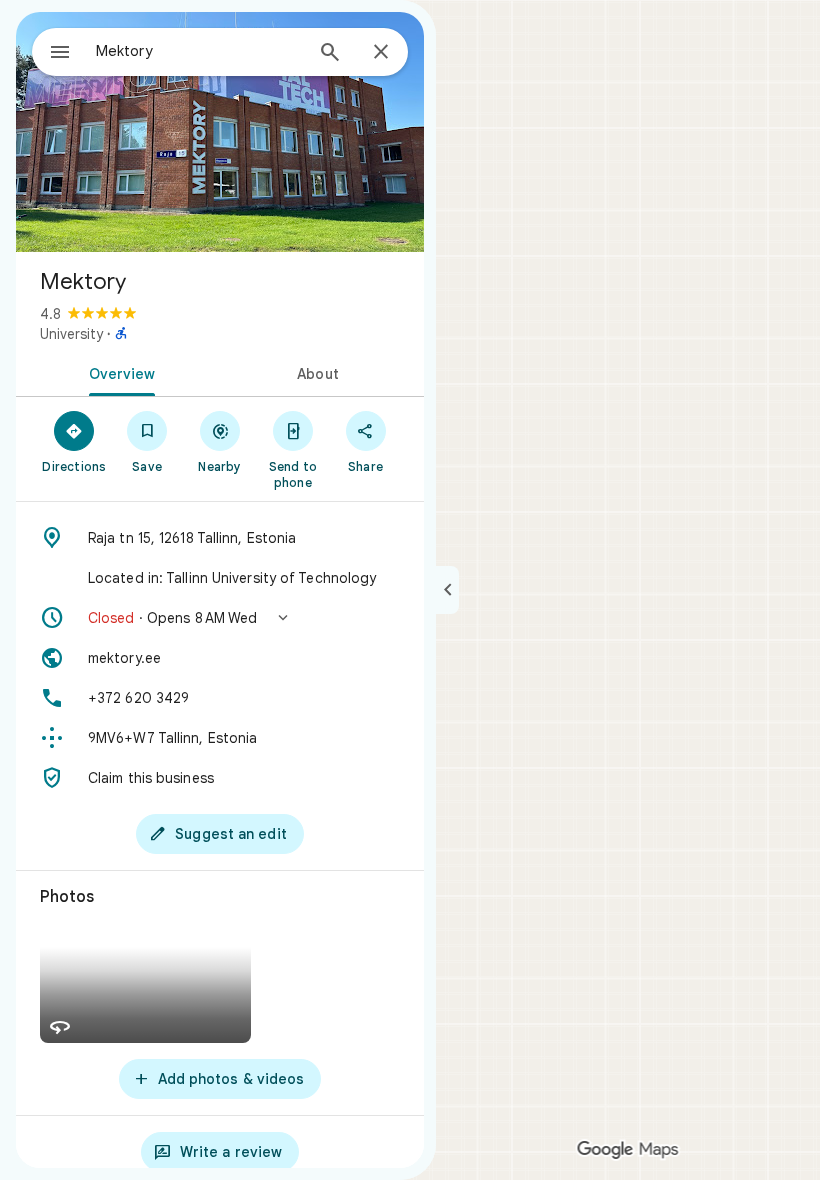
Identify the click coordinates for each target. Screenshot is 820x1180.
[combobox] (199, 51)
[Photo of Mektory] (220, 132)
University (71, 334)
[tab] (118, 372)
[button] (220, 618)
